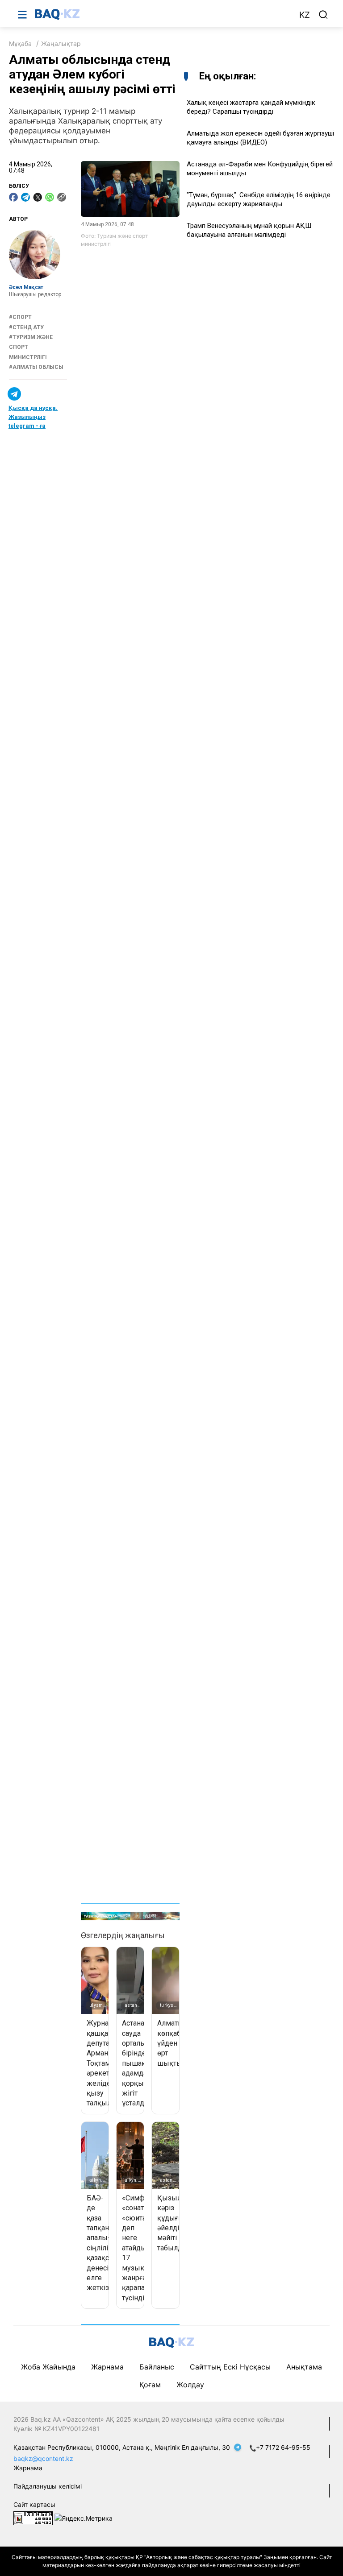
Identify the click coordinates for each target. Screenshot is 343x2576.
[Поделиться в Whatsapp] (50, 197)
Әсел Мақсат (26, 287)
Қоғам (150, 2385)
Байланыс (157, 2367)
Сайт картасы (34, 2504)
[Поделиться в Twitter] (38, 197)
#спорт (20, 317)
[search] (323, 15)
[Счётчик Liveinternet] (33, 2518)
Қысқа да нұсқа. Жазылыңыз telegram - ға (33, 417)
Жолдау (190, 2385)
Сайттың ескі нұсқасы (230, 2367)
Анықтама (304, 2367)
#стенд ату (26, 327)
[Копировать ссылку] (62, 197)
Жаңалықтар (61, 43)
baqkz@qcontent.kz (43, 2458)
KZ (305, 15)
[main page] (162, 14)
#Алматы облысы (36, 367)
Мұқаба (20, 43)
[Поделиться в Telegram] (25, 197)
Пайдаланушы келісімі (48, 2486)
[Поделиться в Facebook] (13, 197)
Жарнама (107, 2367)
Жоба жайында (48, 2367)
